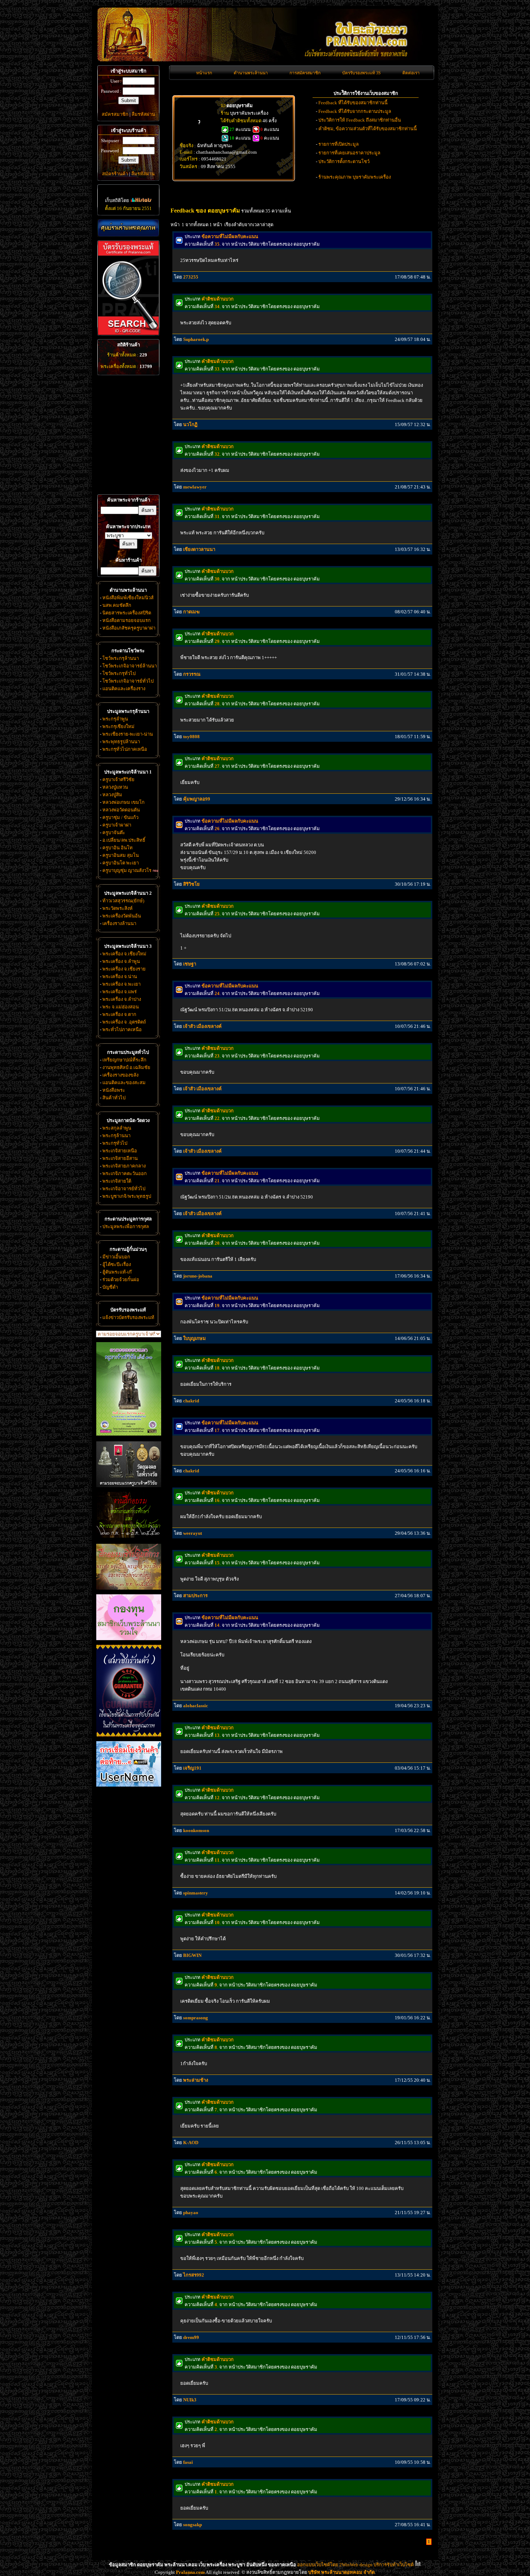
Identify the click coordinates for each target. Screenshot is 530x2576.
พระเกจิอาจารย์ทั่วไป (124, 1189)
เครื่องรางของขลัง (120, 1075)
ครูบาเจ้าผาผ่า (117, 825)
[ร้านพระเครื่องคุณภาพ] (128, 228)
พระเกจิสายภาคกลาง (124, 1166)
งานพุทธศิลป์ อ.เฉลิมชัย (126, 1067)
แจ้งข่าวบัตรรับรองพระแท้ (128, 1317)
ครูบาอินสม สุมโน (121, 855)
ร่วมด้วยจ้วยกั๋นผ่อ (121, 1280)
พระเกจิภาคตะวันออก (125, 1173)
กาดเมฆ (191, 612)
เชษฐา (190, 964)
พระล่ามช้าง (196, 2080)
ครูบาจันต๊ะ (114, 833)
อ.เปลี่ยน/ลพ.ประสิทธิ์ (124, 840)
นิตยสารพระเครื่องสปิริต (127, 613)
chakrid (191, 1401)
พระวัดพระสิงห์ (118, 908)
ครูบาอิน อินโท (118, 848)
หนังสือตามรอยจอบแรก (127, 620)
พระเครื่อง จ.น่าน (120, 976)
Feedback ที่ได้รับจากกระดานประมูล (355, 111)
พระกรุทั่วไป (115, 1143)
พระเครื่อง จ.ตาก (119, 1014)
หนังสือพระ (114, 1090)
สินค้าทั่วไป (114, 1098)
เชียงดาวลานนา (199, 549)
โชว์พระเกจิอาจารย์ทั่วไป (128, 681)
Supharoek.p (196, 339)
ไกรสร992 (194, 2275)
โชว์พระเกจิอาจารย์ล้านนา (130, 666)
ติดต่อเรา (411, 73)
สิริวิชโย (191, 884)
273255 (191, 277)
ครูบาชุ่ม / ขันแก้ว (120, 817)
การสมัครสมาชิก (305, 73)
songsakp (193, 2525)
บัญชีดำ (110, 1287)
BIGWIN (192, 1955)
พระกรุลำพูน (115, 719)
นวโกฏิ (190, 424)
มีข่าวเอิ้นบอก (116, 1257)
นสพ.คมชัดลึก (117, 605)
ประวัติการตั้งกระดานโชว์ (344, 161)
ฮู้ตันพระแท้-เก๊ (117, 1272)
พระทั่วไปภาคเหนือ (122, 1029)
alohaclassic (196, 1706)
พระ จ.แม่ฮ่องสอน (121, 1007)
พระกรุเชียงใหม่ (118, 726)
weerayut (193, 1533)
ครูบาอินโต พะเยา (121, 863)
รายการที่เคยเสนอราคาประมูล (349, 153)
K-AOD (191, 2143)
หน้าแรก (204, 73)
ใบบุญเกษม (195, 1338)
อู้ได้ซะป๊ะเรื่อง (117, 1264)
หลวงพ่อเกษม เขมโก (123, 802)
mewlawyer (195, 487)
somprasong (196, 2018)
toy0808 (191, 737)
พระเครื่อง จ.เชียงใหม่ (124, 954)
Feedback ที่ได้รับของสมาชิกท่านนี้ (353, 103)
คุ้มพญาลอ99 (197, 799)
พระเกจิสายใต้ (117, 1181)
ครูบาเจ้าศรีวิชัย (118, 779)
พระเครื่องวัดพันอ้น (122, 916)
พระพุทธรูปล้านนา (121, 742)
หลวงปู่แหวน (115, 787)
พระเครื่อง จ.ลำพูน (121, 961)
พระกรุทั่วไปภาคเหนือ (125, 749)
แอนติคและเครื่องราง (124, 689)
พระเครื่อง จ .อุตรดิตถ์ (124, 1022)
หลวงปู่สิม (112, 795)
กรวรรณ (192, 674)
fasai (188, 2462)
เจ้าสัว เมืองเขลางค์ (202, 1026)
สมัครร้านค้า (115, 174)
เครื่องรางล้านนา (119, 923)
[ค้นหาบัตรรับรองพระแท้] (127, 334)
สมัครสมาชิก (115, 114)
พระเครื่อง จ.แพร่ (120, 992)
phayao (191, 2213)
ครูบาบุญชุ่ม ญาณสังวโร (127, 870)
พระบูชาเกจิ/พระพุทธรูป (127, 1196)
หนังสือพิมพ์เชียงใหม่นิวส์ (128, 598)
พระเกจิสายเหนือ (120, 1151)
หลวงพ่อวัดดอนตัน (121, 810)
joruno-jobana (198, 1276)
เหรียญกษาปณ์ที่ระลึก (124, 1060)
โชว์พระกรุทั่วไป (119, 673)
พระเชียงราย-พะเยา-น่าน (128, 734)
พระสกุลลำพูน (117, 1128)
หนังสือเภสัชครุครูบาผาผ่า (129, 628)
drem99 (191, 2337)
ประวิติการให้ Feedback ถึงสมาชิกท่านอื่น (360, 120)
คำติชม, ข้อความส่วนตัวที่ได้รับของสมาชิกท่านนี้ (368, 129)
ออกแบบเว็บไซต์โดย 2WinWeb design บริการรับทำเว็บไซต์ (355, 2565)
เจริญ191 (192, 1768)
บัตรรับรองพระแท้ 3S (361, 73)
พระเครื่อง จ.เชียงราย (124, 969)
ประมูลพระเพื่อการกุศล (126, 1226)
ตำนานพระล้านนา (251, 73)
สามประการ (195, 1596)
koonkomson (196, 1830)
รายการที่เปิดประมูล (339, 144)
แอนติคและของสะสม (124, 1083)
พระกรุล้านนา (116, 1136)
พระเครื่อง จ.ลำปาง (122, 999)
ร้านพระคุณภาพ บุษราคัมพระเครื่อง (355, 177)
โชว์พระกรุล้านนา (121, 658)
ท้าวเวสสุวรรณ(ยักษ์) (123, 901)
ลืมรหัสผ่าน (143, 114)
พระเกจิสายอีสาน (120, 1158)
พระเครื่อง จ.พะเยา (122, 984)
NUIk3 (190, 2400)
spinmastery (196, 1893)
